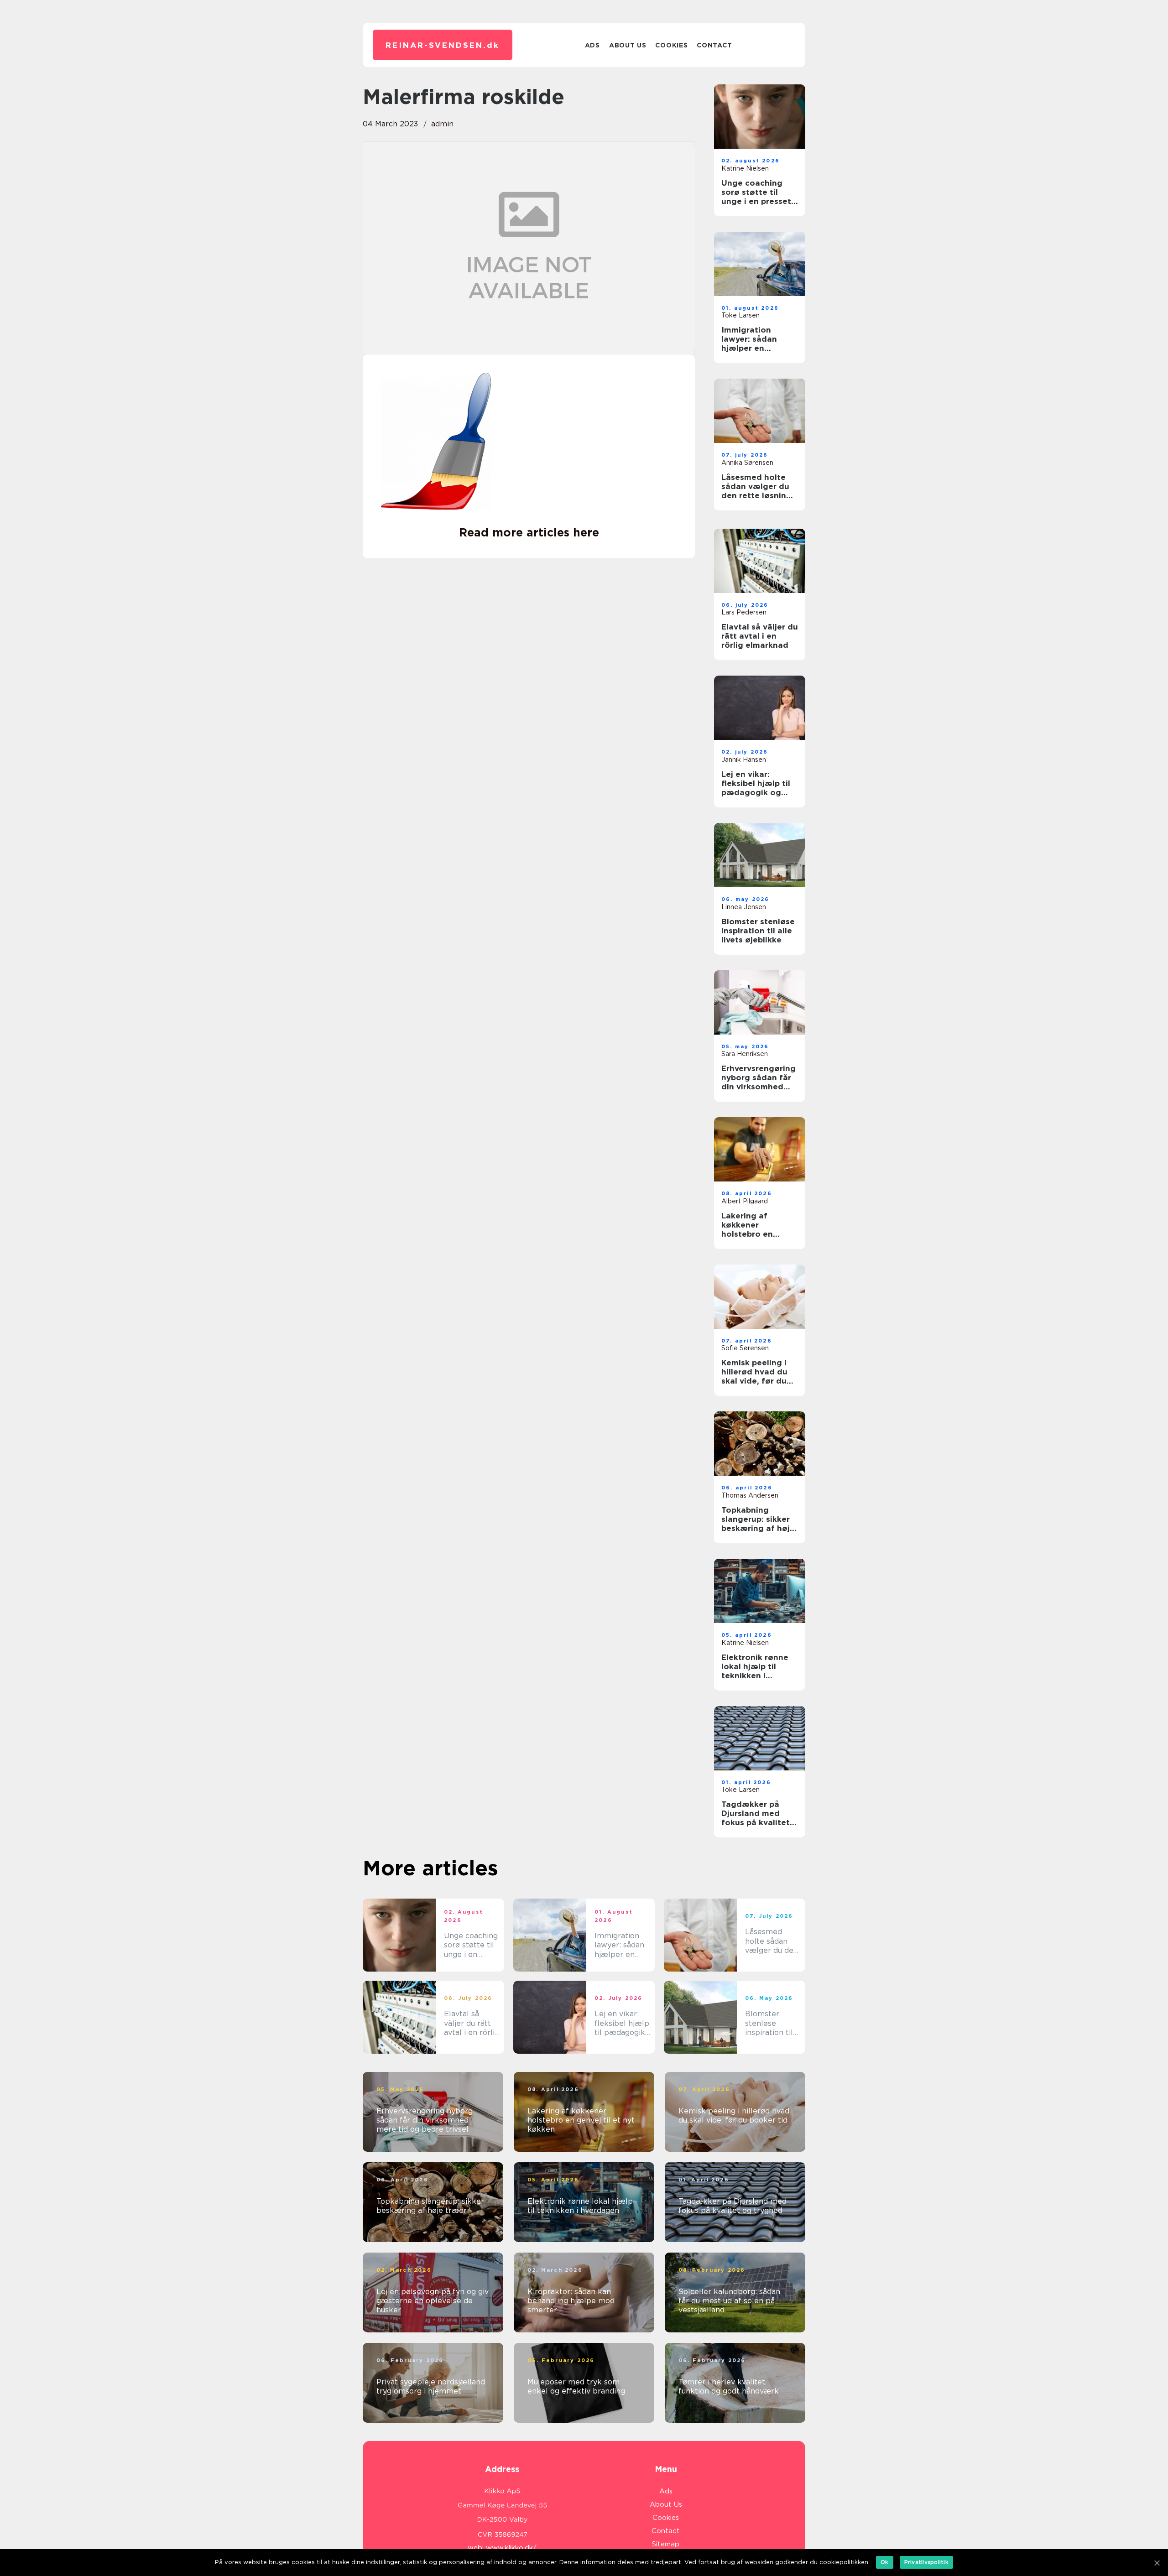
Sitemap (666, 2544)
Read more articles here (529, 532)
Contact (714, 45)
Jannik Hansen (744, 760)
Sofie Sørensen (745, 1348)
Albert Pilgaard (745, 1201)
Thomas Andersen (750, 1495)
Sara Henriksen (745, 1054)
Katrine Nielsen (745, 168)
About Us (628, 45)
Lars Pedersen (744, 612)
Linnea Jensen (744, 907)
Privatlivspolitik (926, 2562)
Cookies (671, 45)
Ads (592, 45)
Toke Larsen (740, 315)
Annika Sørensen (747, 463)
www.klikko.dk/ (511, 2548)
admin (442, 124)
